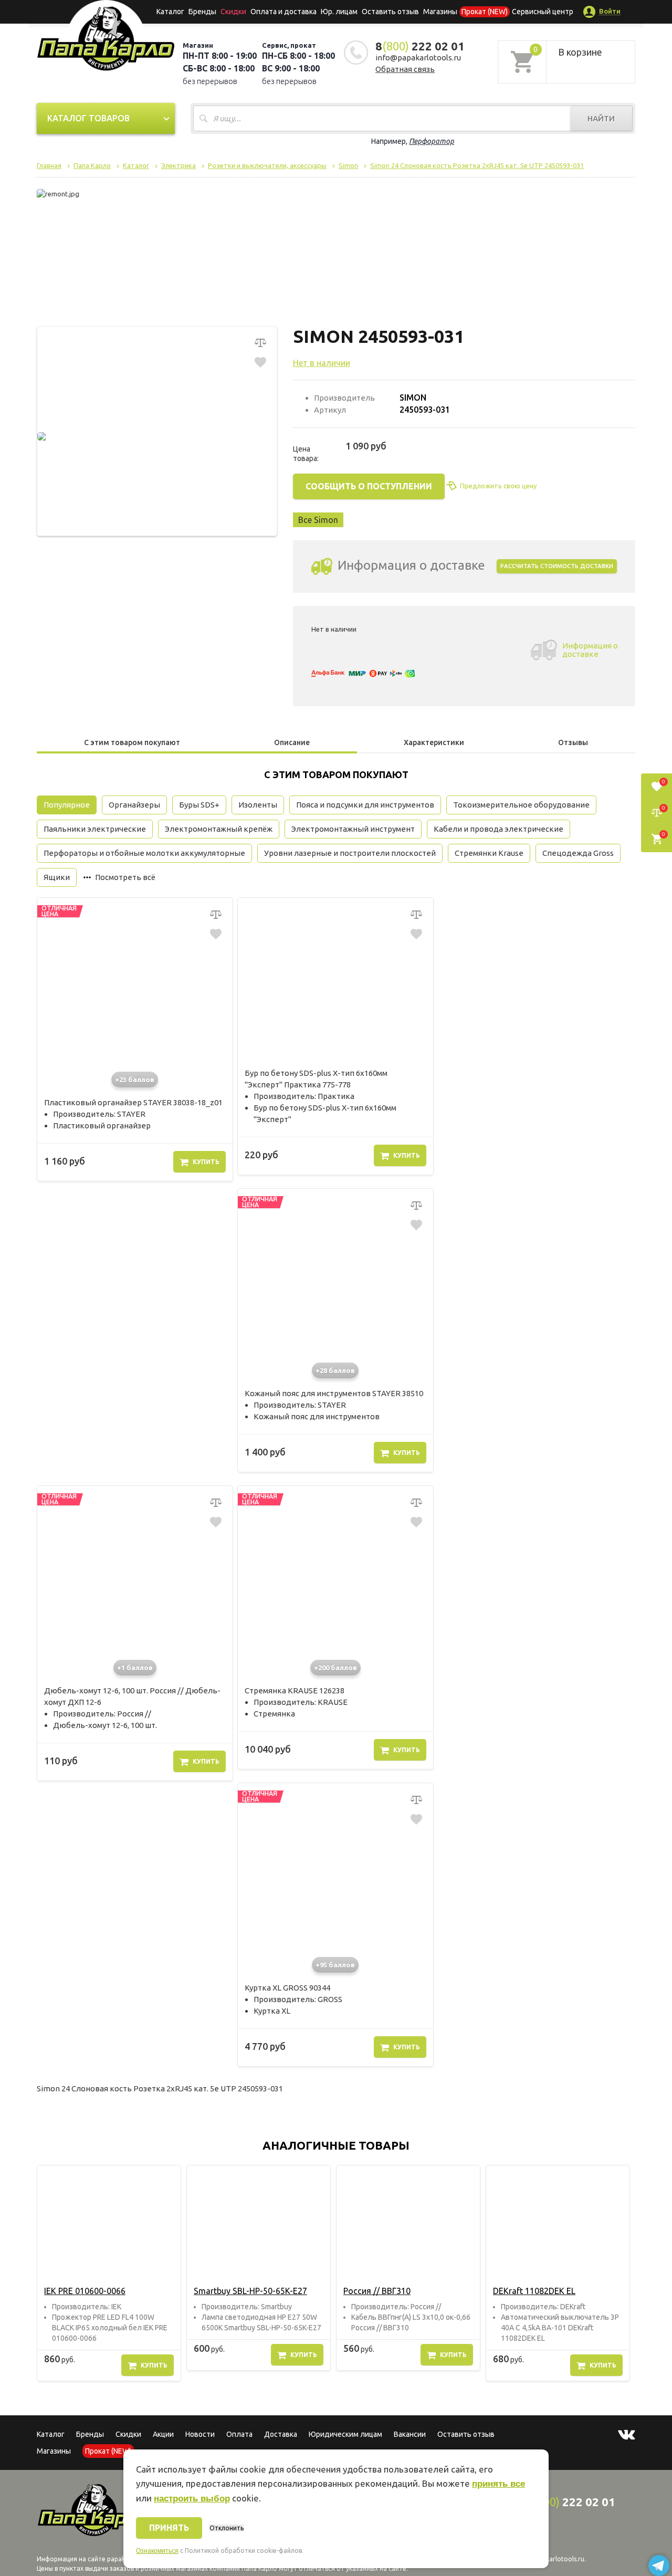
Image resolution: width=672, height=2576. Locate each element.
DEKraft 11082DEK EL (534, 2291)
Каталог (170, 12)
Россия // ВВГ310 (377, 2291)
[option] (109, 2273)
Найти (601, 118)
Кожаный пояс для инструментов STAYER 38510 (334, 1393)
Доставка (281, 2434)
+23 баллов (135, 1080)
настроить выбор (192, 2499)
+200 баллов (335, 1668)
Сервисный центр (543, 12)
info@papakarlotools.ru (418, 57)
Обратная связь (405, 69)
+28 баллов (335, 1370)
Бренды (202, 12)
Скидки (128, 2434)
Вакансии (410, 2434)
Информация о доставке (590, 650)
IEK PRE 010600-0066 (85, 2291)
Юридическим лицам (345, 2434)
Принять (169, 2528)
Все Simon (318, 520)
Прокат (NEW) (485, 12)
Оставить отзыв (390, 12)
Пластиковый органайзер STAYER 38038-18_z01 (133, 1102)
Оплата (239, 2434)
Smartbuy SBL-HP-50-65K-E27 (250, 2291)
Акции (163, 2434)
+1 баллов (135, 1668)
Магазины (54, 2451)
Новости (200, 2434)
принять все (498, 2484)
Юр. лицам (339, 12)
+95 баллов (335, 1965)
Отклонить (227, 2528)
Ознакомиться (157, 2551)
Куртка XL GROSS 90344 (287, 1988)
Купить (206, 1162)
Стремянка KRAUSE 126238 (295, 1690)
